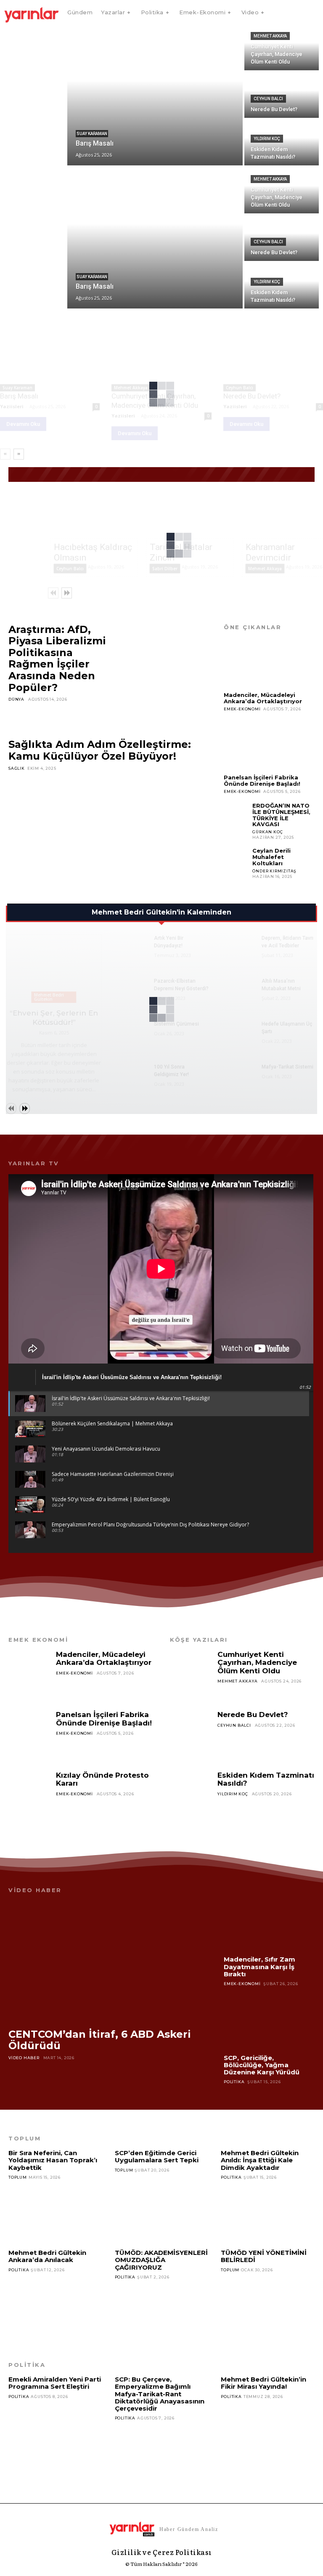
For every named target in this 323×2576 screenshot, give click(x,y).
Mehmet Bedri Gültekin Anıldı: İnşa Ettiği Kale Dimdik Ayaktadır (260, 2160)
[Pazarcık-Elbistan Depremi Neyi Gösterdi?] (130, 989)
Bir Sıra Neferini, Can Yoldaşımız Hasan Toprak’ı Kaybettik (53, 2160)
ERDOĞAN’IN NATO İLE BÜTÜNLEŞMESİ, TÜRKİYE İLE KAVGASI (281, 815)
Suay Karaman (92, 134)
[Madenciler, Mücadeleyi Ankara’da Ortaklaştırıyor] (269, 663)
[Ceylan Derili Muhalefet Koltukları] (236, 860)
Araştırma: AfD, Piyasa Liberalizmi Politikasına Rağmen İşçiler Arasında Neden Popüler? (57, 658)
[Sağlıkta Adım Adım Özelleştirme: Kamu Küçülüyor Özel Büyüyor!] (108, 829)
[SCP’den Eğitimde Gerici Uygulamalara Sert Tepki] (162, 2204)
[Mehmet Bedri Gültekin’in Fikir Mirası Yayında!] (268, 2430)
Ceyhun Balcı (268, 99)
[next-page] (19, 454)
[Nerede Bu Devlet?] (273, 354)
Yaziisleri (12, 406)
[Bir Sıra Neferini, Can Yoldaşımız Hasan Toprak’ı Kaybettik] (55, 2211)
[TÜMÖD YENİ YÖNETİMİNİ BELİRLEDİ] (268, 2303)
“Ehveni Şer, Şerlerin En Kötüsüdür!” (54, 1018)
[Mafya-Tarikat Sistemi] (238, 1075)
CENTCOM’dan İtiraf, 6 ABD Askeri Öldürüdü (100, 2040)
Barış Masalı (19, 396)
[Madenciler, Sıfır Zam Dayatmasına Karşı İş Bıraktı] (269, 1926)
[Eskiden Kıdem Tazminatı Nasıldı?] (192, 1796)
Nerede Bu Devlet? (252, 396)
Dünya (16, 699)
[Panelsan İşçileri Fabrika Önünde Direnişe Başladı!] (269, 745)
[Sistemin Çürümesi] (130, 1032)
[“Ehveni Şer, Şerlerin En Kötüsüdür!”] (54, 969)
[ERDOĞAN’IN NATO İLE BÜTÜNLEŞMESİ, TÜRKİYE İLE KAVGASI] (236, 815)
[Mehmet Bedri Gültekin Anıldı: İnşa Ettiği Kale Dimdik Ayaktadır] (268, 2211)
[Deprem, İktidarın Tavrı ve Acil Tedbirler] (238, 946)
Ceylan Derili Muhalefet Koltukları (271, 857)
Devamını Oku (23, 424)
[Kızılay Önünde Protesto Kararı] (30, 1796)
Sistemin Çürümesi (176, 1024)
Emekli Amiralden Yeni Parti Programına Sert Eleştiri (55, 2383)
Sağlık (17, 768)
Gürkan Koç (267, 832)
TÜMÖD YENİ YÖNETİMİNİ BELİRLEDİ (264, 2256)
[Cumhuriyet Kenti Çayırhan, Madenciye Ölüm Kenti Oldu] (282, 47)
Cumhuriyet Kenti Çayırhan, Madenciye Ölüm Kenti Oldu (257, 1663)
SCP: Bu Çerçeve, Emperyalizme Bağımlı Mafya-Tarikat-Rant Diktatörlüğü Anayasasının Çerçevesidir (160, 2394)
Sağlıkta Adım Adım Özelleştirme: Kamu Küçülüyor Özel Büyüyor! (100, 750)
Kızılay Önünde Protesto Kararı (102, 1779)
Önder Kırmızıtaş (274, 871)
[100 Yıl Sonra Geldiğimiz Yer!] (130, 1075)
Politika (234, 2082)
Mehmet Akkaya (270, 36)
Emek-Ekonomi (242, 709)
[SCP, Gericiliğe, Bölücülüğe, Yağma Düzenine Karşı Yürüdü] (269, 2024)
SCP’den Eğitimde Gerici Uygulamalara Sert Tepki (157, 2156)
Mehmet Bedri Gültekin (49, 997)
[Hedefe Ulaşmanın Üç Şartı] (238, 1032)
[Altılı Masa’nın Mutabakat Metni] (238, 989)
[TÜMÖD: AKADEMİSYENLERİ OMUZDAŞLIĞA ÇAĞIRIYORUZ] (162, 2310)
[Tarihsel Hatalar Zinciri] (190, 516)
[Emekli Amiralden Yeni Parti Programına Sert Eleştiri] (55, 2430)
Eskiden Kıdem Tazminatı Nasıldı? (266, 1779)
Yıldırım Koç (267, 139)
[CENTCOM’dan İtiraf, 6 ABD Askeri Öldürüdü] (108, 1961)
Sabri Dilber (165, 569)
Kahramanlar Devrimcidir (270, 552)
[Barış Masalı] (155, 95)
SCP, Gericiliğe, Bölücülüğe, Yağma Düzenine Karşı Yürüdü (262, 2065)
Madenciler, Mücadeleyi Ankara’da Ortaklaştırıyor (263, 698)
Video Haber (24, 2058)
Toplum (18, 2177)
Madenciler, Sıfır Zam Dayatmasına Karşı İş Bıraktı (259, 1967)
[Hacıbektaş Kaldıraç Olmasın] (94, 516)
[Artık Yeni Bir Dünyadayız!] (130, 946)
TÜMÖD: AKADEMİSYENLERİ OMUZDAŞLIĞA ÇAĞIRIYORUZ (161, 2260)
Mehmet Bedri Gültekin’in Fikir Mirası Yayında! (263, 2383)
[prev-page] (5, 454)
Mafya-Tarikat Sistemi (287, 1067)
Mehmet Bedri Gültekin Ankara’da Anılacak (47, 2256)
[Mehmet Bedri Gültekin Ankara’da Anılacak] (55, 2303)
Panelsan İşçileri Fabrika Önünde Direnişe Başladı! (262, 780)
